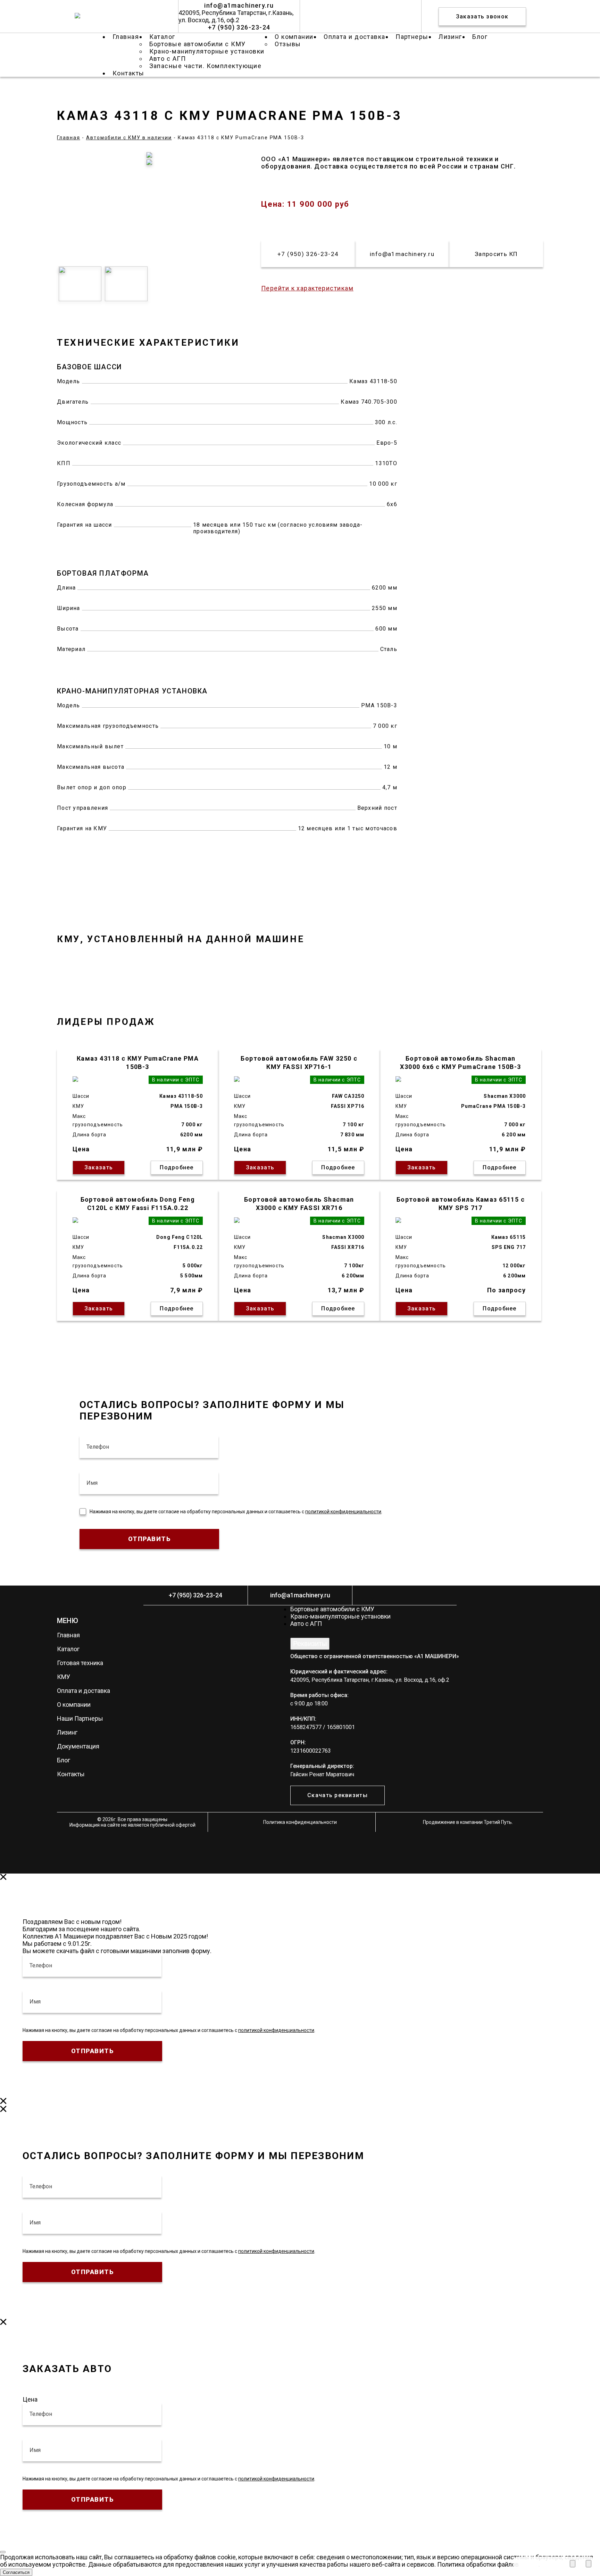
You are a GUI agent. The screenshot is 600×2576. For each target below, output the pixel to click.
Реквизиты (310, 1644)
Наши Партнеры (80, 1718)
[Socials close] (589, 2564)
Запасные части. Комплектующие (206, 66)
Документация (78, 1746)
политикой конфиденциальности (343, 1512)
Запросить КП (496, 254)
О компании (74, 1705)
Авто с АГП (306, 1624)
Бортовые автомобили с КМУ (332, 1609)
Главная (68, 1635)
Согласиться (16, 2572)
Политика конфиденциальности (300, 1822)
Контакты (71, 1774)
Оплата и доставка (84, 1691)
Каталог (68, 1649)
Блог (64, 1760)
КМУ (64, 1677)
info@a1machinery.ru (239, 5)
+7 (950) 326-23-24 (239, 27)
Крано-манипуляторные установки (207, 51)
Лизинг (67, 1732)
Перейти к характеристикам (307, 288)
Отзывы (288, 44)
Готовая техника (80, 1663)
